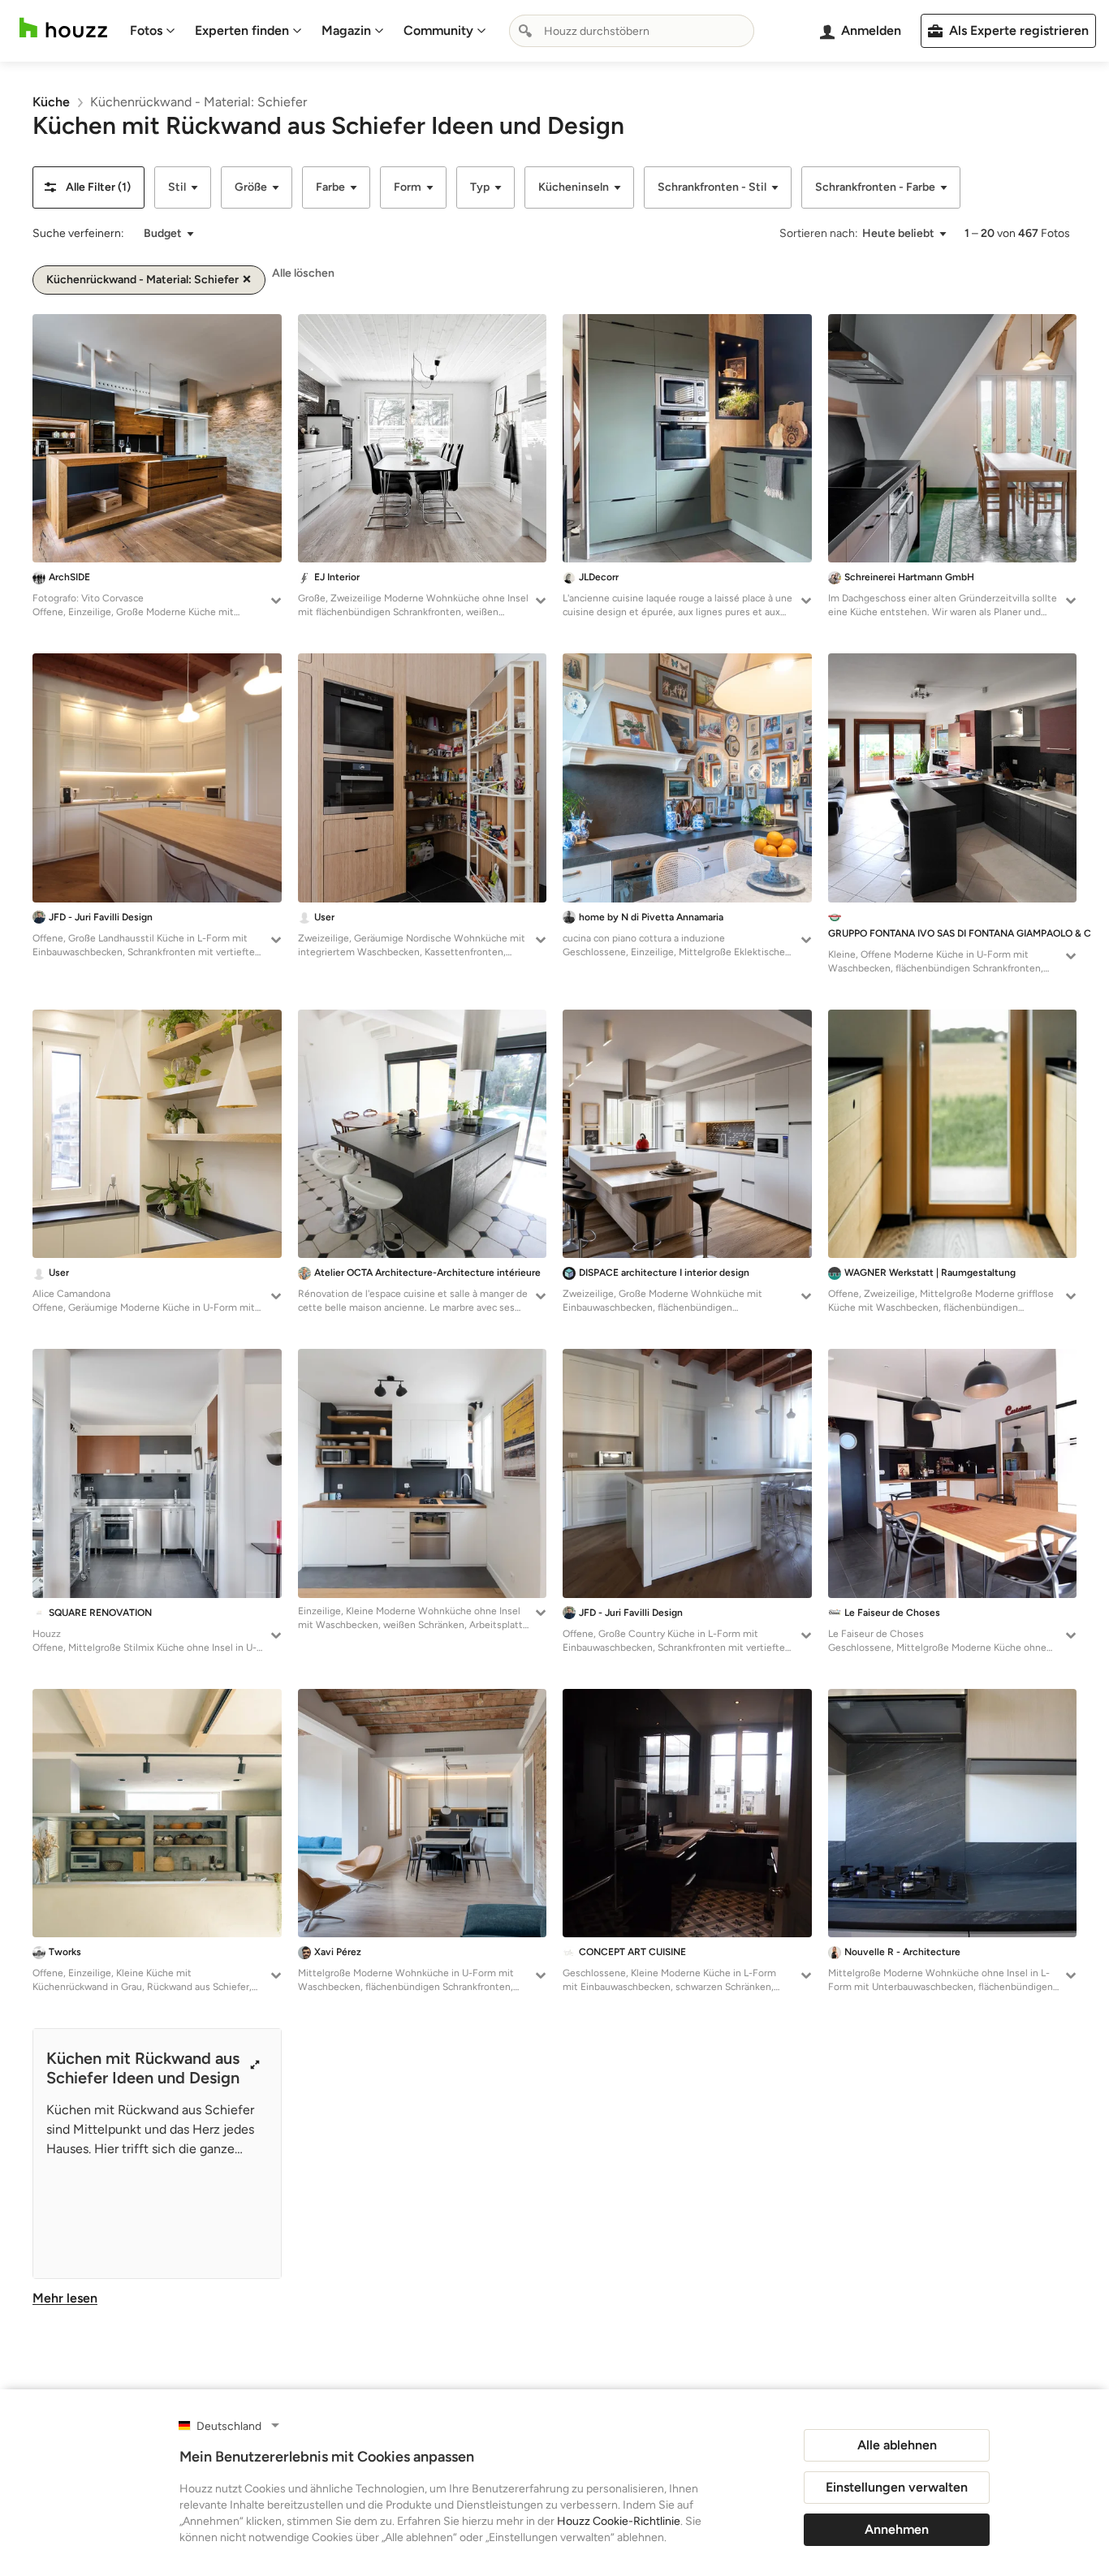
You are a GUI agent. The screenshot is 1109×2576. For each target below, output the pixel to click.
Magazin (346, 30)
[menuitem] (153, 31)
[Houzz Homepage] (63, 28)
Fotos (146, 30)
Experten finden (242, 30)
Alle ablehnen (897, 2445)
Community (438, 30)
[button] (88, 187)
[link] (51, 102)
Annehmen (897, 2529)
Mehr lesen (65, 2298)
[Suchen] (525, 31)
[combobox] (632, 31)
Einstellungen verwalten (897, 2487)
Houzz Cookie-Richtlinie (619, 2521)
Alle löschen (303, 273)
